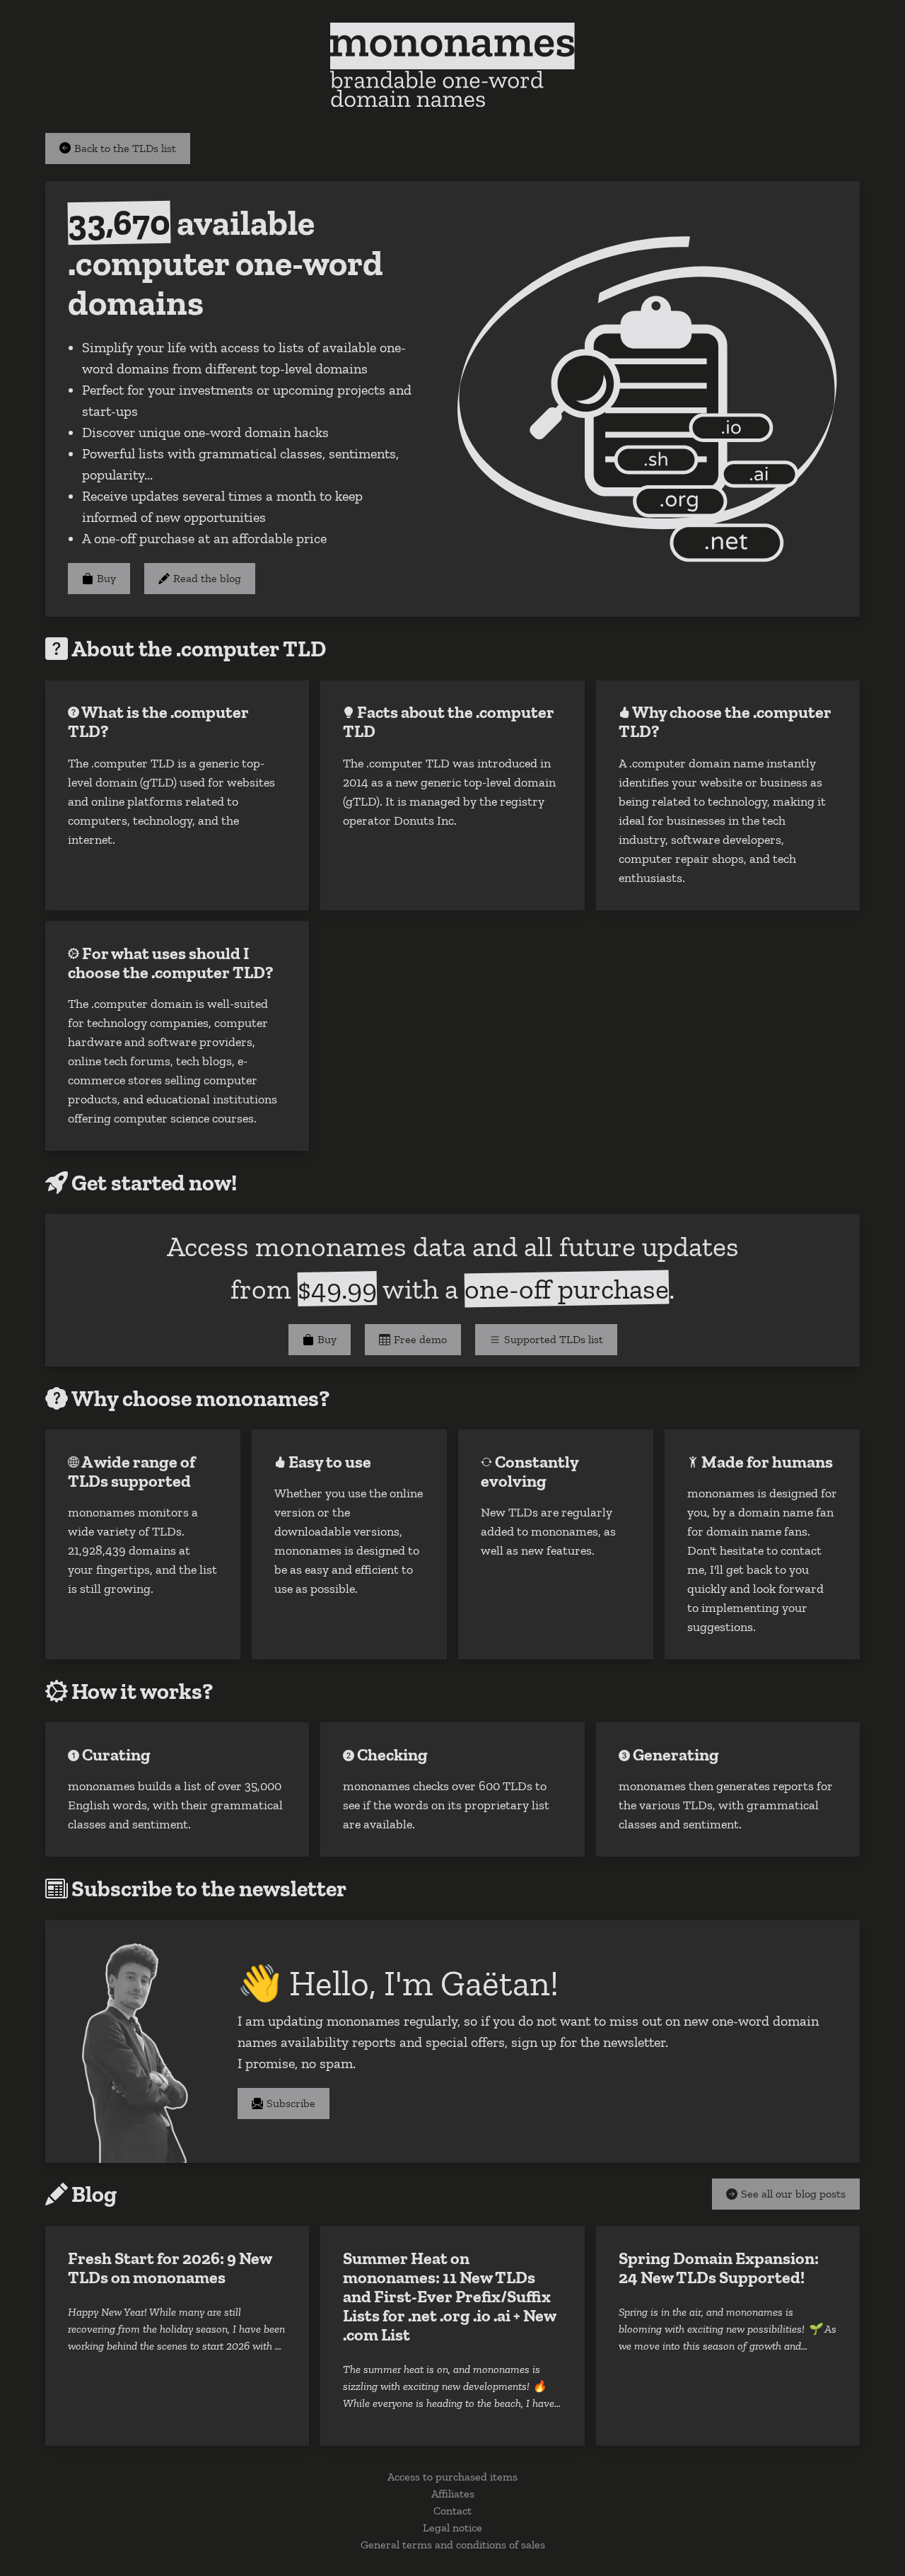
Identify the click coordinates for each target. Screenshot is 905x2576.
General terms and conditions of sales (453, 2545)
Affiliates (453, 2494)
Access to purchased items (452, 2477)
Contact (452, 2511)
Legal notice (452, 2528)
